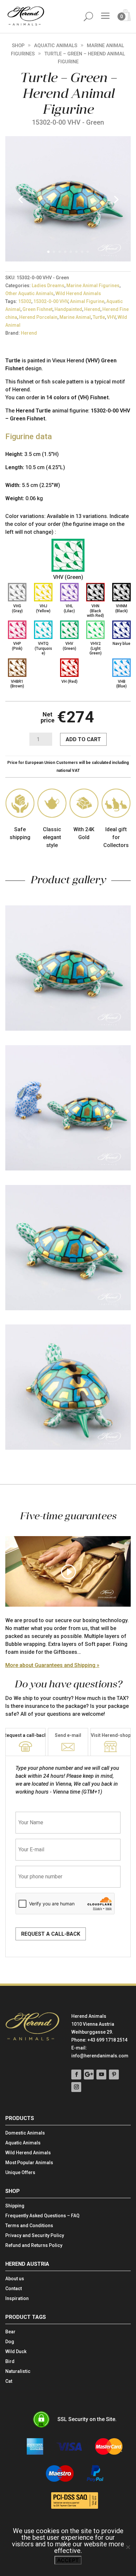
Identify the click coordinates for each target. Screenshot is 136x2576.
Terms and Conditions (29, 2226)
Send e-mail (68, 1735)
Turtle (99, 317)
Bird (10, 2362)
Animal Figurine (87, 301)
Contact (14, 2289)
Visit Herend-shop (111, 1735)
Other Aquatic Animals (29, 293)
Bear (10, 2332)
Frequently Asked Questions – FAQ (42, 2216)
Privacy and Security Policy (35, 2236)
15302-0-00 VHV (51, 301)
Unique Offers (20, 2173)
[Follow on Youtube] (101, 2075)
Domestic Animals (25, 2133)
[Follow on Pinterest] (114, 2075)
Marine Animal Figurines (93, 286)
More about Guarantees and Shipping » (52, 1665)
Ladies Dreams (48, 286)
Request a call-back (25, 1735)
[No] (128, 2547)
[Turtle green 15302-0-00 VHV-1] (68, 260)
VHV (111, 317)
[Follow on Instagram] (76, 2087)
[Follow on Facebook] (76, 2075)
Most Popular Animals (29, 2163)
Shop (18, 45)
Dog (10, 2342)
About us (15, 2279)
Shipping (15, 2206)
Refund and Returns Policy (34, 2245)
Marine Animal (75, 317)
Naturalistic (18, 2371)
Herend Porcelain (38, 317)
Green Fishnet (37, 309)
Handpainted (68, 309)
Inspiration (17, 2299)
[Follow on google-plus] (89, 2075)
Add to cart (83, 739)
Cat (9, 2381)
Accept (68, 2560)
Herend (92, 309)
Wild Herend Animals (78, 293)
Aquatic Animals (56, 45)
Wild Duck (16, 2352)
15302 (25, 301)
